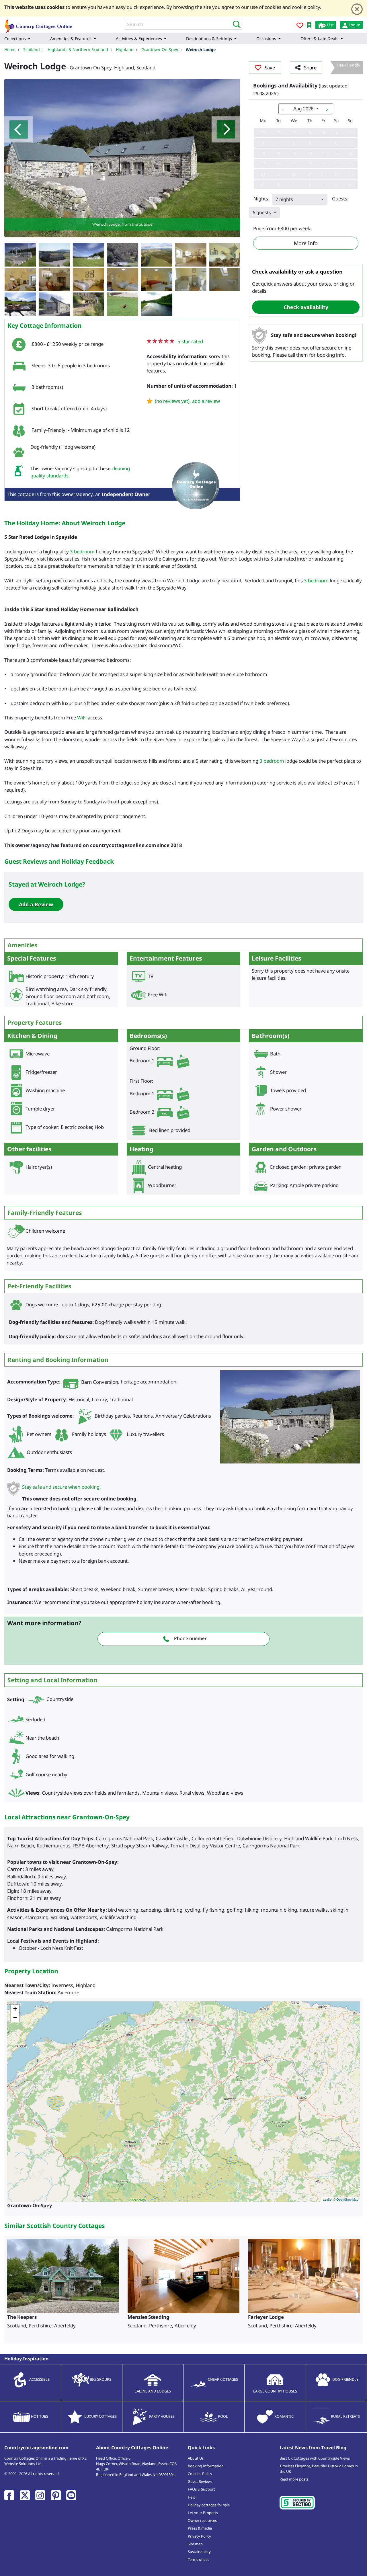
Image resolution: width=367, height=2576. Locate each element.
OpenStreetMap (347, 2199)
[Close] (357, 9)
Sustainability (199, 2552)
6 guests (262, 212)
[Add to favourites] (300, 26)
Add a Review (36, 904)
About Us (196, 2458)
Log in (354, 25)
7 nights (284, 199)
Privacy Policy (199, 2536)
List (330, 25)
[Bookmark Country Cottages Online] (309, 25)
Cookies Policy (200, 2474)
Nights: (261, 199)
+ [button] (15, 2009)
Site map (195, 2544)
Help (192, 2497)
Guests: (340, 199)
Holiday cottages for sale (209, 2505)
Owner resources (202, 2520)
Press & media (200, 2528)
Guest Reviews (200, 2481)
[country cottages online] (39, 24)
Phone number (190, 1638)
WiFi (82, 718)
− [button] (15, 2017)
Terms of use (199, 2559)
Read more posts (294, 2479)
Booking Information (206, 2466)
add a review (206, 401)
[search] (235, 24)
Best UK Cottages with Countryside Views (315, 2458)
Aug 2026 (303, 109)
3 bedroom (82, 552)
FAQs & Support (201, 2489)
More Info (306, 243)
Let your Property (203, 2513)
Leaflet (328, 2199)
